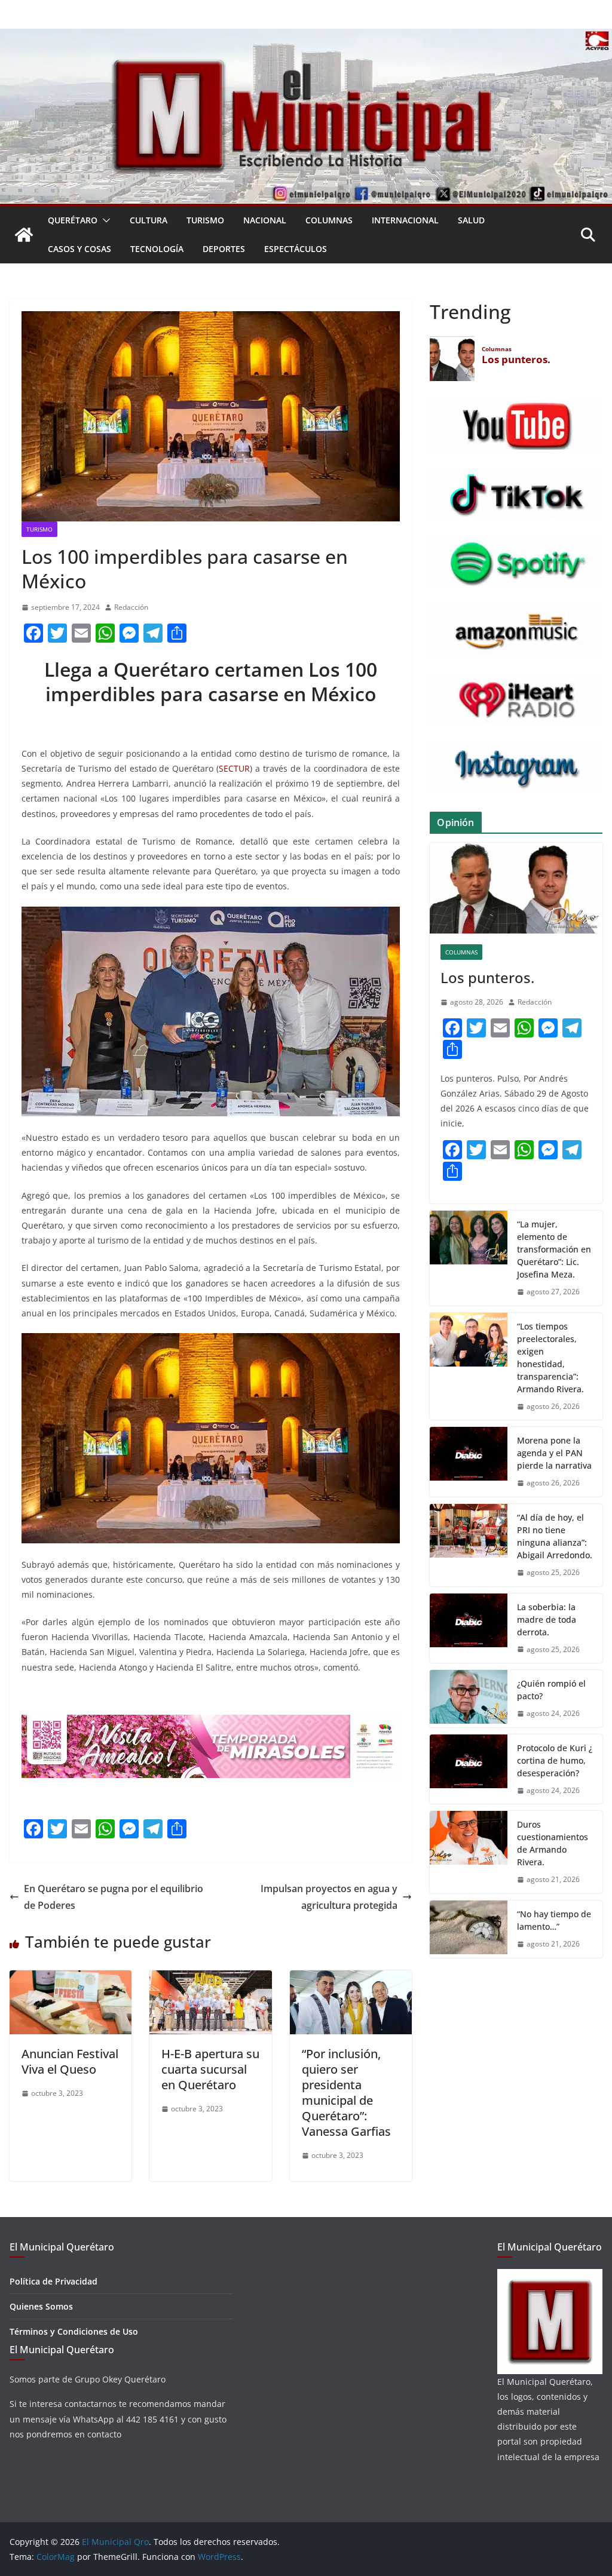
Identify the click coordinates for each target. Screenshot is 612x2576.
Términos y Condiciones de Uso (74, 2331)
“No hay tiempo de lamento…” (554, 1920)
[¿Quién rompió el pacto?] (469, 1699)
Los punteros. (487, 977)
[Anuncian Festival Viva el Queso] (71, 1979)
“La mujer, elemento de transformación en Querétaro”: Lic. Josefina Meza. (554, 1249)
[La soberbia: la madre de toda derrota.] (469, 1628)
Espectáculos (296, 249)
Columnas (329, 220)
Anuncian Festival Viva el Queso (70, 2061)
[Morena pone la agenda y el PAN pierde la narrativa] (469, 1462)
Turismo (205, 220)
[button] (104, 220)
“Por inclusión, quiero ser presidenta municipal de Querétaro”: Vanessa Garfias (346, 2093)
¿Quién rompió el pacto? (551, 1690)
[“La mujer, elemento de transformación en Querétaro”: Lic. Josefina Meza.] (469, 1258)
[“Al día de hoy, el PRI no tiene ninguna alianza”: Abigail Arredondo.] (469, 1545)
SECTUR (234, 768)
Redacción (131, 607)
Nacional (265, 220)
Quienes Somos (41, 2306)
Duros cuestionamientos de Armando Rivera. (553, 1843)
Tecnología (157, 249)
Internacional (405, 220)
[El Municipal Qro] (306, 37)
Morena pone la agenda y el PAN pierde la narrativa (554, 1453)
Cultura (149, 220)
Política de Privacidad (53, 2281)
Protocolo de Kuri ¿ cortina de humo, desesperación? (555, 1760)
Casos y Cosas (79, 249)
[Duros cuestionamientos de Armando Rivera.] (469, 1852)
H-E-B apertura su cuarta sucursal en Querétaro (210, 2069)
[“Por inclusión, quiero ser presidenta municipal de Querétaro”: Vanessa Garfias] (351, 1979)
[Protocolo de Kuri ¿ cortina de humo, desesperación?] (469, 1769)
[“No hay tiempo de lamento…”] (469, 1929)
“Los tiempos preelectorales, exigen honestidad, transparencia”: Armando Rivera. (552, 1358)
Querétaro (73, 220)
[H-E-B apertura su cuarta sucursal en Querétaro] (210, 1979)
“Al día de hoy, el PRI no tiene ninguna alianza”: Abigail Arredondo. (555, 1536)
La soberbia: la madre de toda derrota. (547, 1619)
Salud (471, 220)
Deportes (224, 249)
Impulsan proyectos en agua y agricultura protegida (329, 1897)
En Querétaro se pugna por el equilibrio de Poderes (114, 1897)
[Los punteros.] (516, 888)
